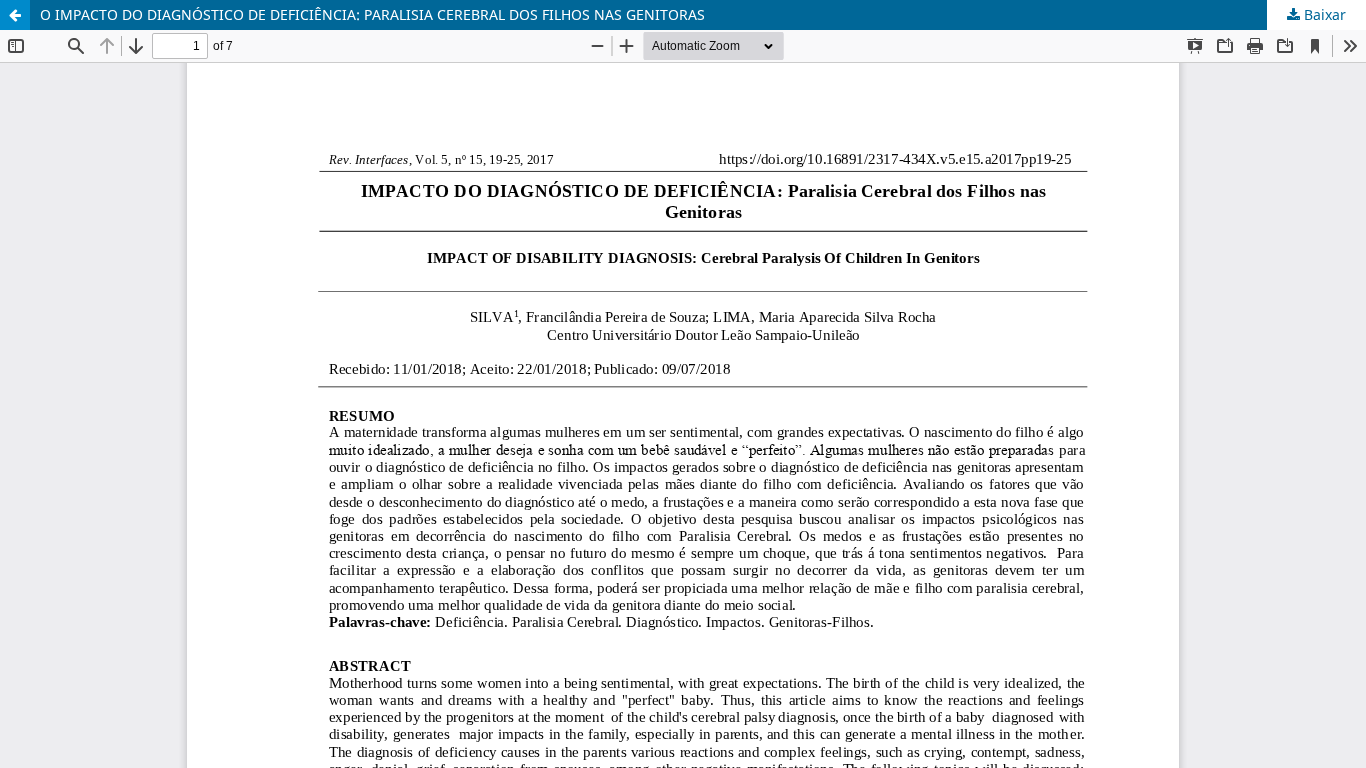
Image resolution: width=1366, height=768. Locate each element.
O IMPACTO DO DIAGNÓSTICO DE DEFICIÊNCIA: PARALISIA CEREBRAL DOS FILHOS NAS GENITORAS (372, 14)
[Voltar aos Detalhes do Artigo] (15, 15)
